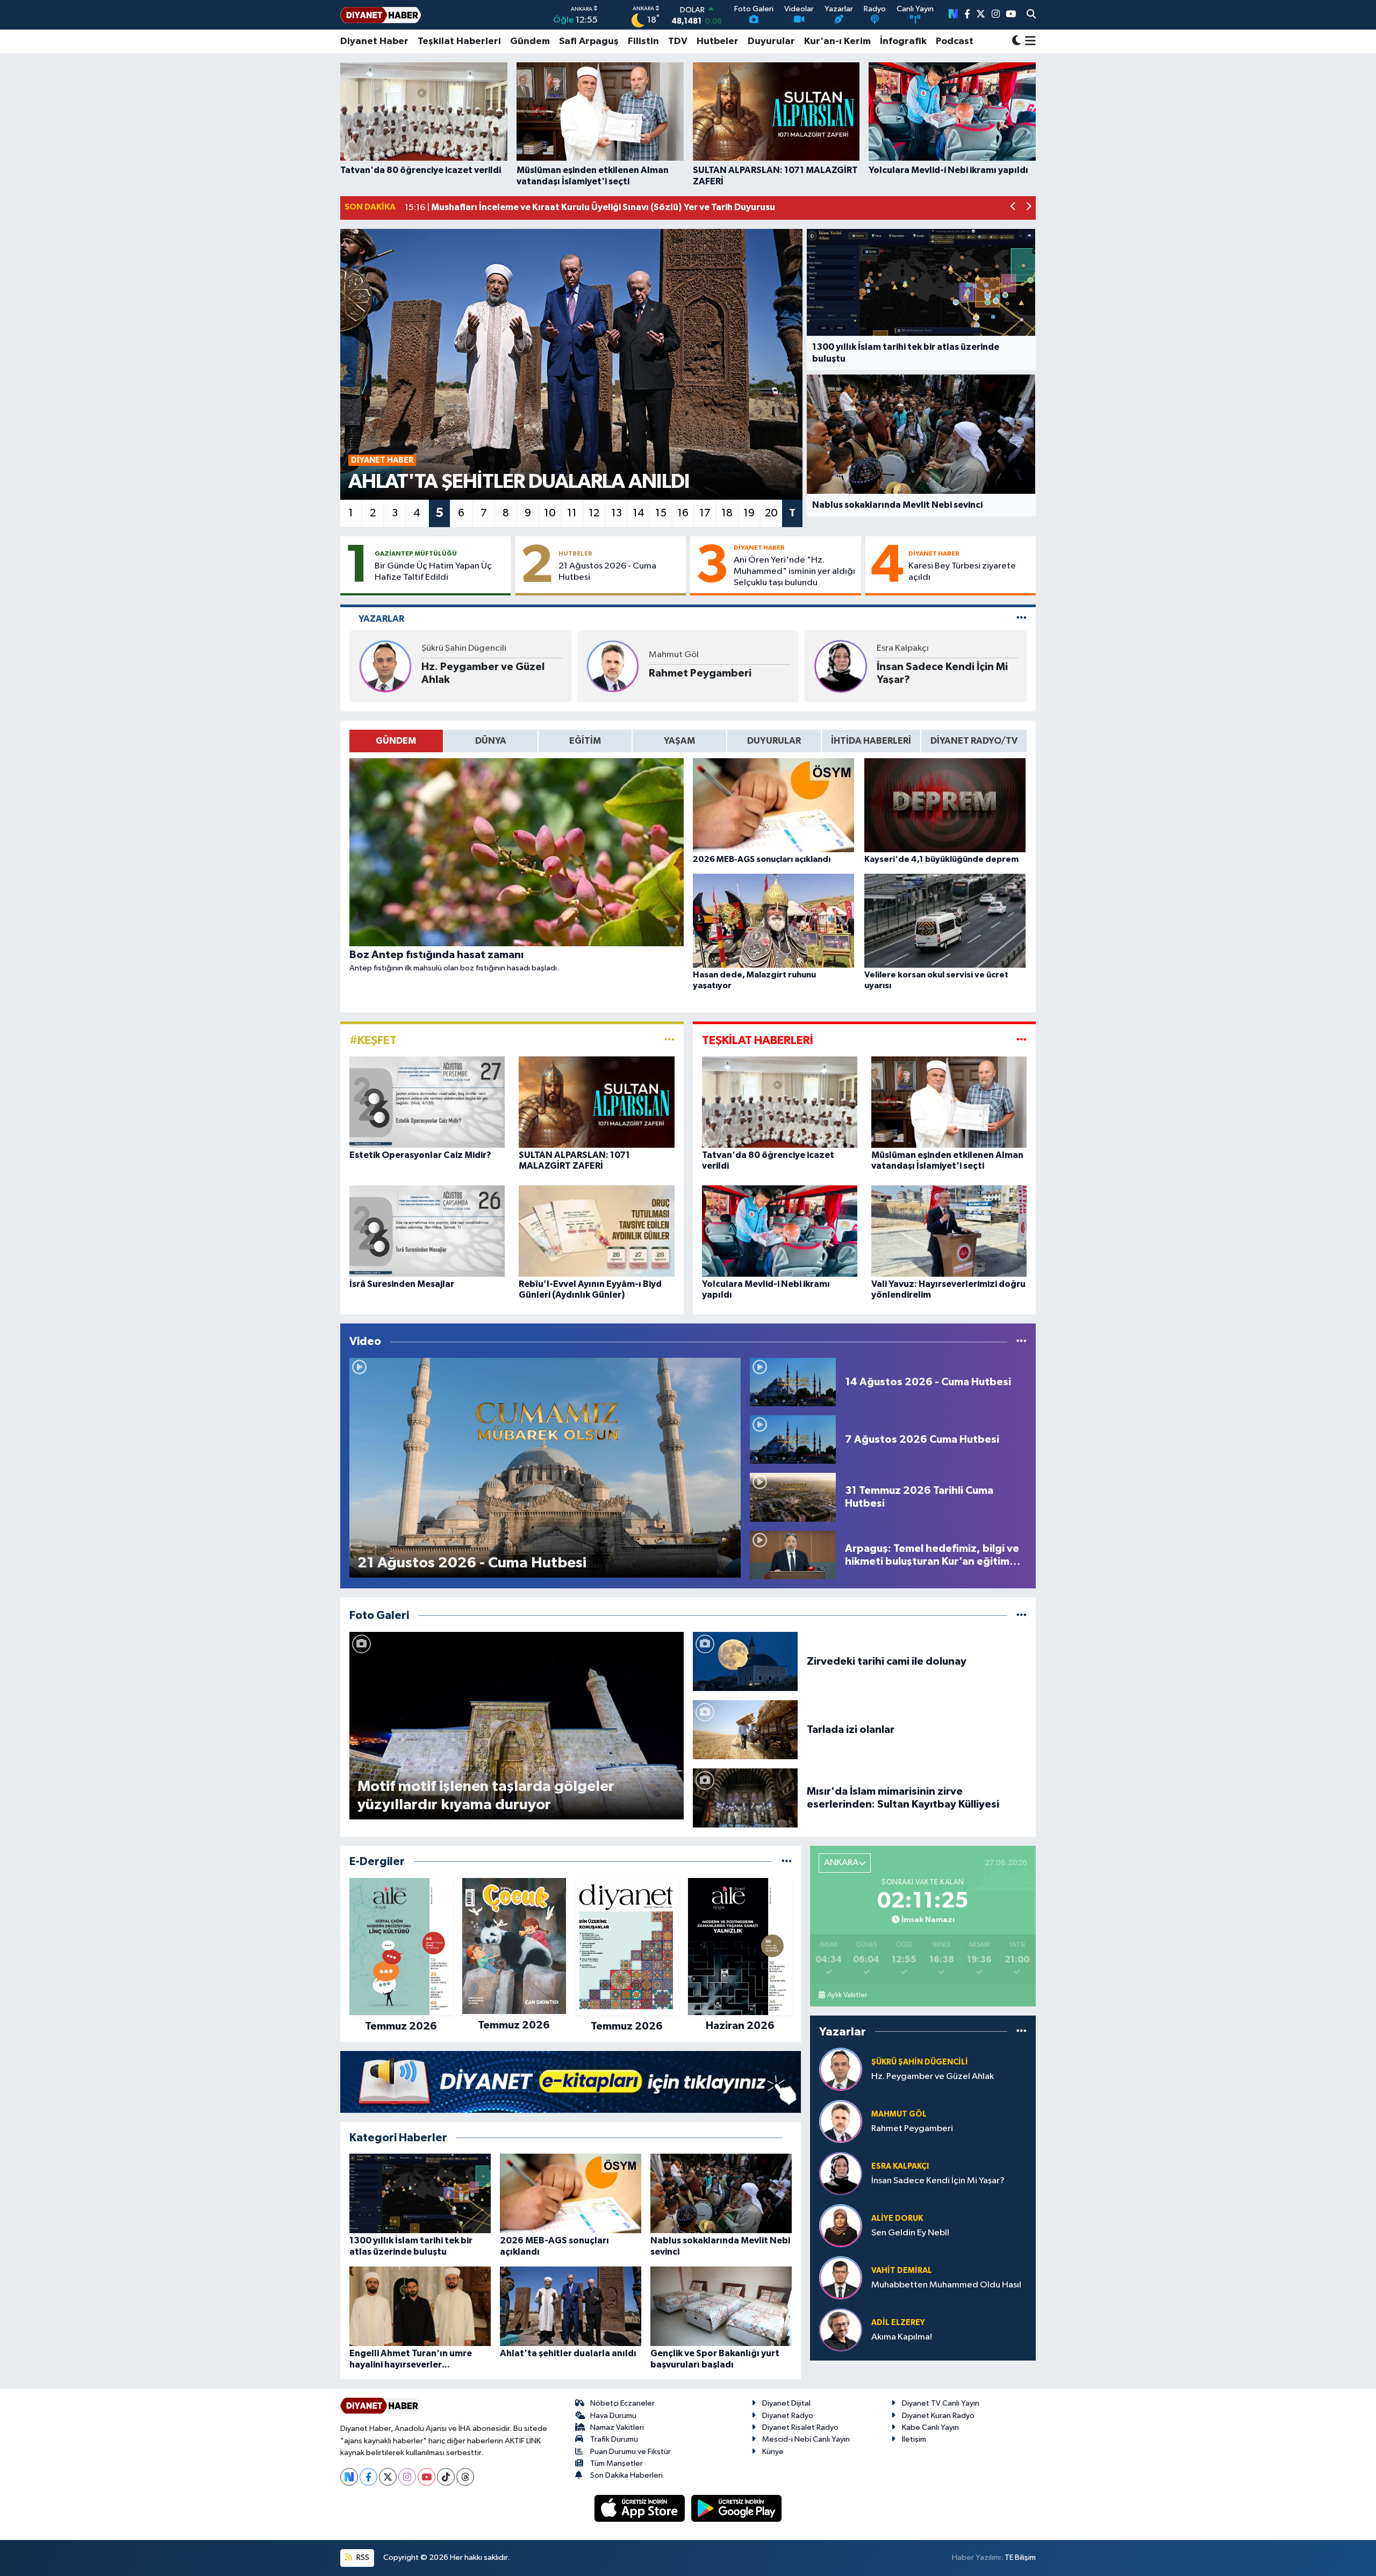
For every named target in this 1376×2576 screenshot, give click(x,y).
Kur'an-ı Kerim (837, 41)
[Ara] (1031, 15)
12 (594, 513)
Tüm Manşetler (617, 2463)
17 (705, 513)
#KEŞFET (373, 1040)
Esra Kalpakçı (903, 648)
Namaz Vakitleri (617, 2427)
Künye (773, 2452)
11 (572, 513)
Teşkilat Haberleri (459, 41)
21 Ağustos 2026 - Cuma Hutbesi (607, 572)
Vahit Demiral (902, 2271)
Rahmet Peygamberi (700, 673)
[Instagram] (407, 2477)
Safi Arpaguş (589, 41)
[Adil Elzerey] (841, 2330)
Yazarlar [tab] (381, 619)
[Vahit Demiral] (841, 2278)
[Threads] (465, 2477)
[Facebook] (368, 2477)
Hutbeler (718, 41)
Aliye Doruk (897, 2218)
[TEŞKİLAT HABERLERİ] (1022, 1040)
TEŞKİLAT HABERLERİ (758, 1040)
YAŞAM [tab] (679, 741)
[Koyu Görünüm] (1016, 42)
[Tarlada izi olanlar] (746, 1729)
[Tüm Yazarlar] (1022, 619)
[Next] (349, 2477)
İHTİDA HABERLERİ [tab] (871, 741)
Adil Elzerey (898, 2323)
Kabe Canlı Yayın (930, 2427)
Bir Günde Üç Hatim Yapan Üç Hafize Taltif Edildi (433, 572)
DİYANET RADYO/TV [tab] (974, 741)
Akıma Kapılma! (902, 2337)
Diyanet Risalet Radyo (800, 2427)
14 (639, 513)
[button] (1013, 208)
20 (771, 513)
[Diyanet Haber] (381, 15)
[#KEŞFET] (669, 1040)
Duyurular (771, 41)
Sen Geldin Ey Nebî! (910, 2233)
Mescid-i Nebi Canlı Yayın (806, 2439)
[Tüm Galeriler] (1022, 1616)
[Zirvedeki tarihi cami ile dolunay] (746, 1661)
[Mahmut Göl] (613, 666)
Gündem (530, 41)
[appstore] (641, 2508)
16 (683, 513)
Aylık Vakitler (847, 1995)
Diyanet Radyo (788, 2416)
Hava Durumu (613, 2416)
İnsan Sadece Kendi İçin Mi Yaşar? (942, 673)
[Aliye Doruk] (841, 2225)
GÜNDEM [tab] (396, 741)
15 (661, 513)
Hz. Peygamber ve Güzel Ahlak (483, 673)
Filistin (643, 41)
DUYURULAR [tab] (774, 741)
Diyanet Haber (374, 41)
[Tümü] (787, 1862)
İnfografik (903, 41)
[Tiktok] (446, 2477)
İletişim (914, 2439)
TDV (678, 41)
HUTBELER (575, 553)
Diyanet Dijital (786, 2403)
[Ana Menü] (1029, 41)
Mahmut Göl (674, 655)
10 (550, 513)
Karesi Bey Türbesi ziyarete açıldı (962, 572)
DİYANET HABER (759, 548)
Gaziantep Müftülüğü (416, 553)
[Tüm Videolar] (1022, 1341)
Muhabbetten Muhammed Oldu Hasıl (946, 2285)
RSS (362, 2557)
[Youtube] (427, 2477)
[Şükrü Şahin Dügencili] (385, 666)
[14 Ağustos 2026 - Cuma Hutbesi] (793, 1382)
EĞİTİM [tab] (585, 741)
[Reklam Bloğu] (571, 2081)
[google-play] (737, 2508)
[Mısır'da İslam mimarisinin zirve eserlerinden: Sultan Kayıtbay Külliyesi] (746, 1798)
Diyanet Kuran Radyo (938, 2416)
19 (749, 513)
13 (617, 513)
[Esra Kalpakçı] (841, 666)
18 (727, 513)
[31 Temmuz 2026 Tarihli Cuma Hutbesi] (793, 1497)
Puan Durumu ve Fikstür (630, 2452)
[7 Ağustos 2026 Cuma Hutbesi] (793, 1439)
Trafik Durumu (614, 2439)
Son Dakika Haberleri (626, 2475)
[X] (388, 2477)
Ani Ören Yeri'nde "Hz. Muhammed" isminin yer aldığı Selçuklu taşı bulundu (794, 572)
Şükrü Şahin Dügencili (464, 648)
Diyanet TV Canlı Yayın (941, 2403)
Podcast (955, 41)
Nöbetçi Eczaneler (622, 2403)
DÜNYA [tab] (491, 741)
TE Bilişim (1020, 2557)
